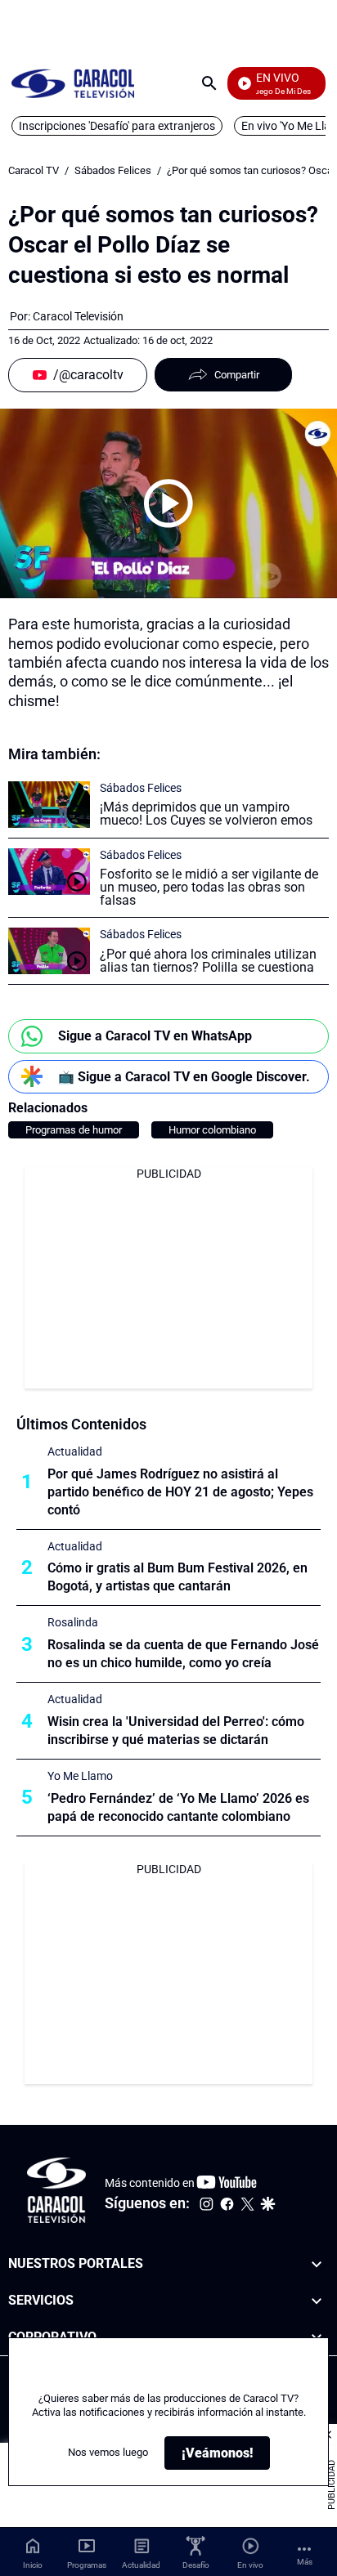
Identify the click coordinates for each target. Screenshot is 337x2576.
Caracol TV (34, 170)
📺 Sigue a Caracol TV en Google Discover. (184, 1077)
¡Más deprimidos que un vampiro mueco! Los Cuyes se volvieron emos (206, 814)
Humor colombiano (212, 1130)
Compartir (237, 375)
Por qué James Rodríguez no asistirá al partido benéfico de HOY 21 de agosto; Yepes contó (180, 1492)
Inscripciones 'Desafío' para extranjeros (117, 126)
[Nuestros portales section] (317, 2264)
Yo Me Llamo (80, 1776)
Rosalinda (73, 1622)
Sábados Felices (113, 170)
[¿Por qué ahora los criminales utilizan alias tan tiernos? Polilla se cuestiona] (49, 951)
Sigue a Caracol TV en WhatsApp (155, 1036)
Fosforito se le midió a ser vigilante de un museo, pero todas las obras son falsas (209, 887)
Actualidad (75, 1451)
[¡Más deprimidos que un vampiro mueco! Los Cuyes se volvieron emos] (49, 805)
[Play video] (168, 503)
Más (305, 2562)
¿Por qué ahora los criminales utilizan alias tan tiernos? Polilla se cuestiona (208, 961)
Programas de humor (74, 1130)
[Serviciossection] (317, 2300)
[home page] (73, 83)
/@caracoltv (88, 375)
